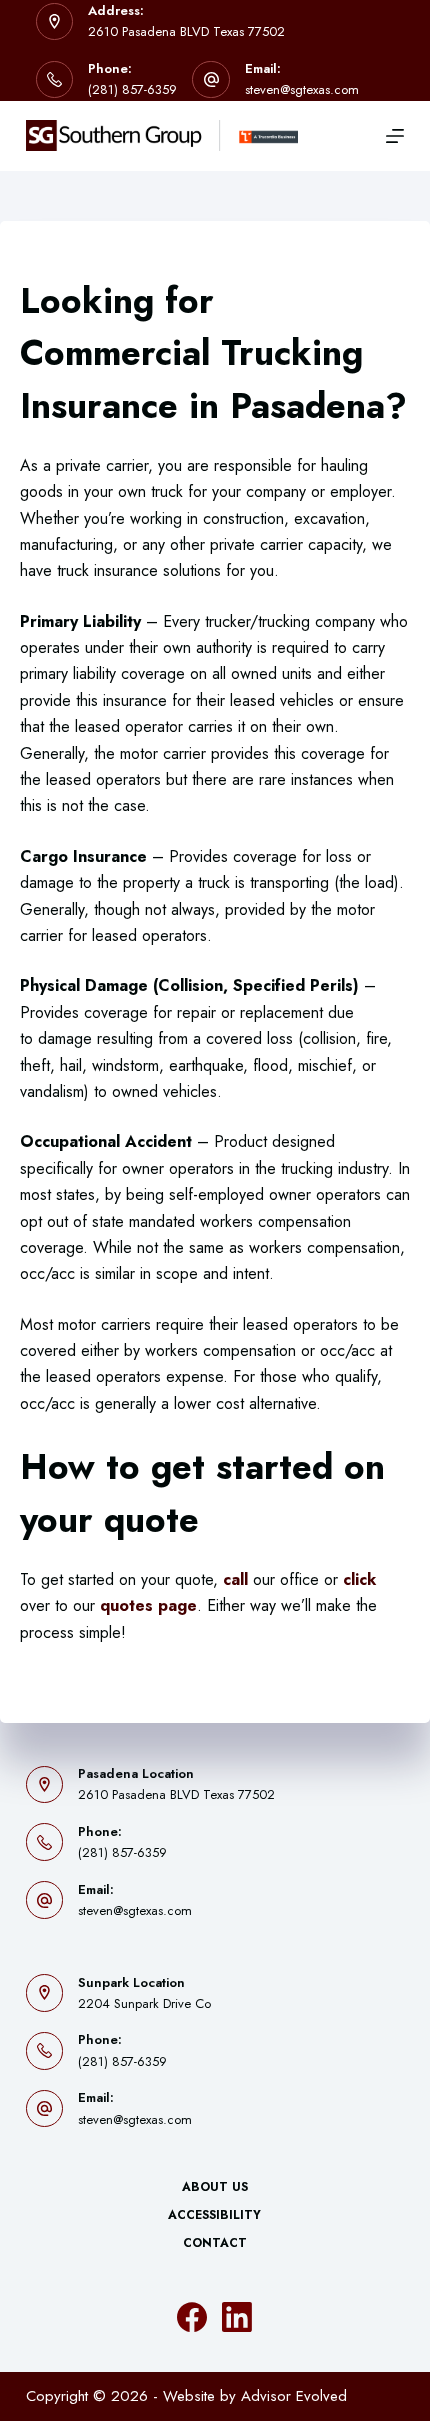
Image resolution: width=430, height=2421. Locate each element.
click (359, 1579)
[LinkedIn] (237, 2317)
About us (215, 2188)
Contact (215, 2244)
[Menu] (395, 136)
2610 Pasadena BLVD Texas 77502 (186, 31)
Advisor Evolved (294, 2396)
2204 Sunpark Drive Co (144, 2003)
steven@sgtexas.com (302, 89)
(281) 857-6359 (132, 89)
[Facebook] (192, 2317)
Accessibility (214, 2216)
